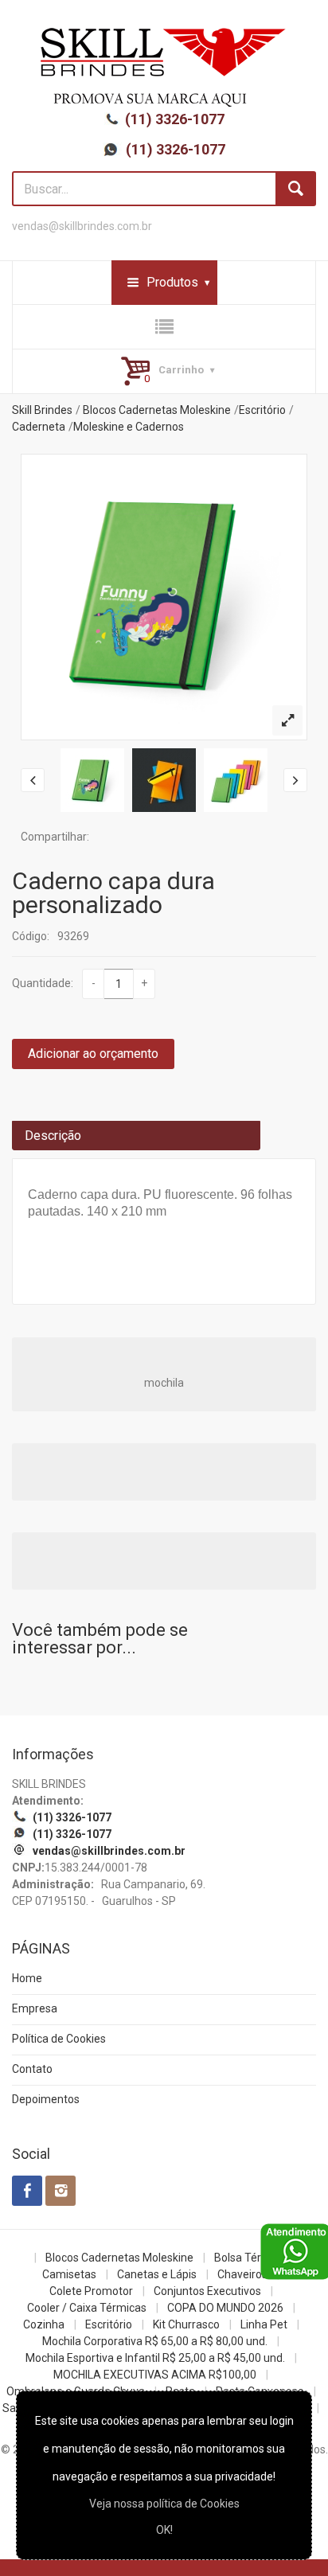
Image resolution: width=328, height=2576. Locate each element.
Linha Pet (264, 2324)
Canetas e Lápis (157, 2274)
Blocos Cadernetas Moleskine (157, 410)
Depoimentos (46, 2099)
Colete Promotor (91, 2291)
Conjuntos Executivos (207, 2291)
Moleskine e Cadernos (129, 427)
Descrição (53, 1136)
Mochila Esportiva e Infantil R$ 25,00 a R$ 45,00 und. (155, 2358)
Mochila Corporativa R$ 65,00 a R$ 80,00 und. (155, 2341)
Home (27, 1978)
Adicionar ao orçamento (93, 1054)
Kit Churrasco (186, 2324)
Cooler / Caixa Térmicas (87, 2308)
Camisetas (69, 2274)
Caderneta (39, 427)
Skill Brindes (42, 410)
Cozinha (44, 2324)
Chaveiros (242, 2274)
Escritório (262, 410)
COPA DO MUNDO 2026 (225, 2308)
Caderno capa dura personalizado (113, 893)
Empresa (35, 2008)
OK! (164, 2530)
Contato (32, 2069)
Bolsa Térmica (250, 2258)
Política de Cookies (59, 2039)
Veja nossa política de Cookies (164, 2504)
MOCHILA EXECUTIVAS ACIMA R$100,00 (155, 2375)
